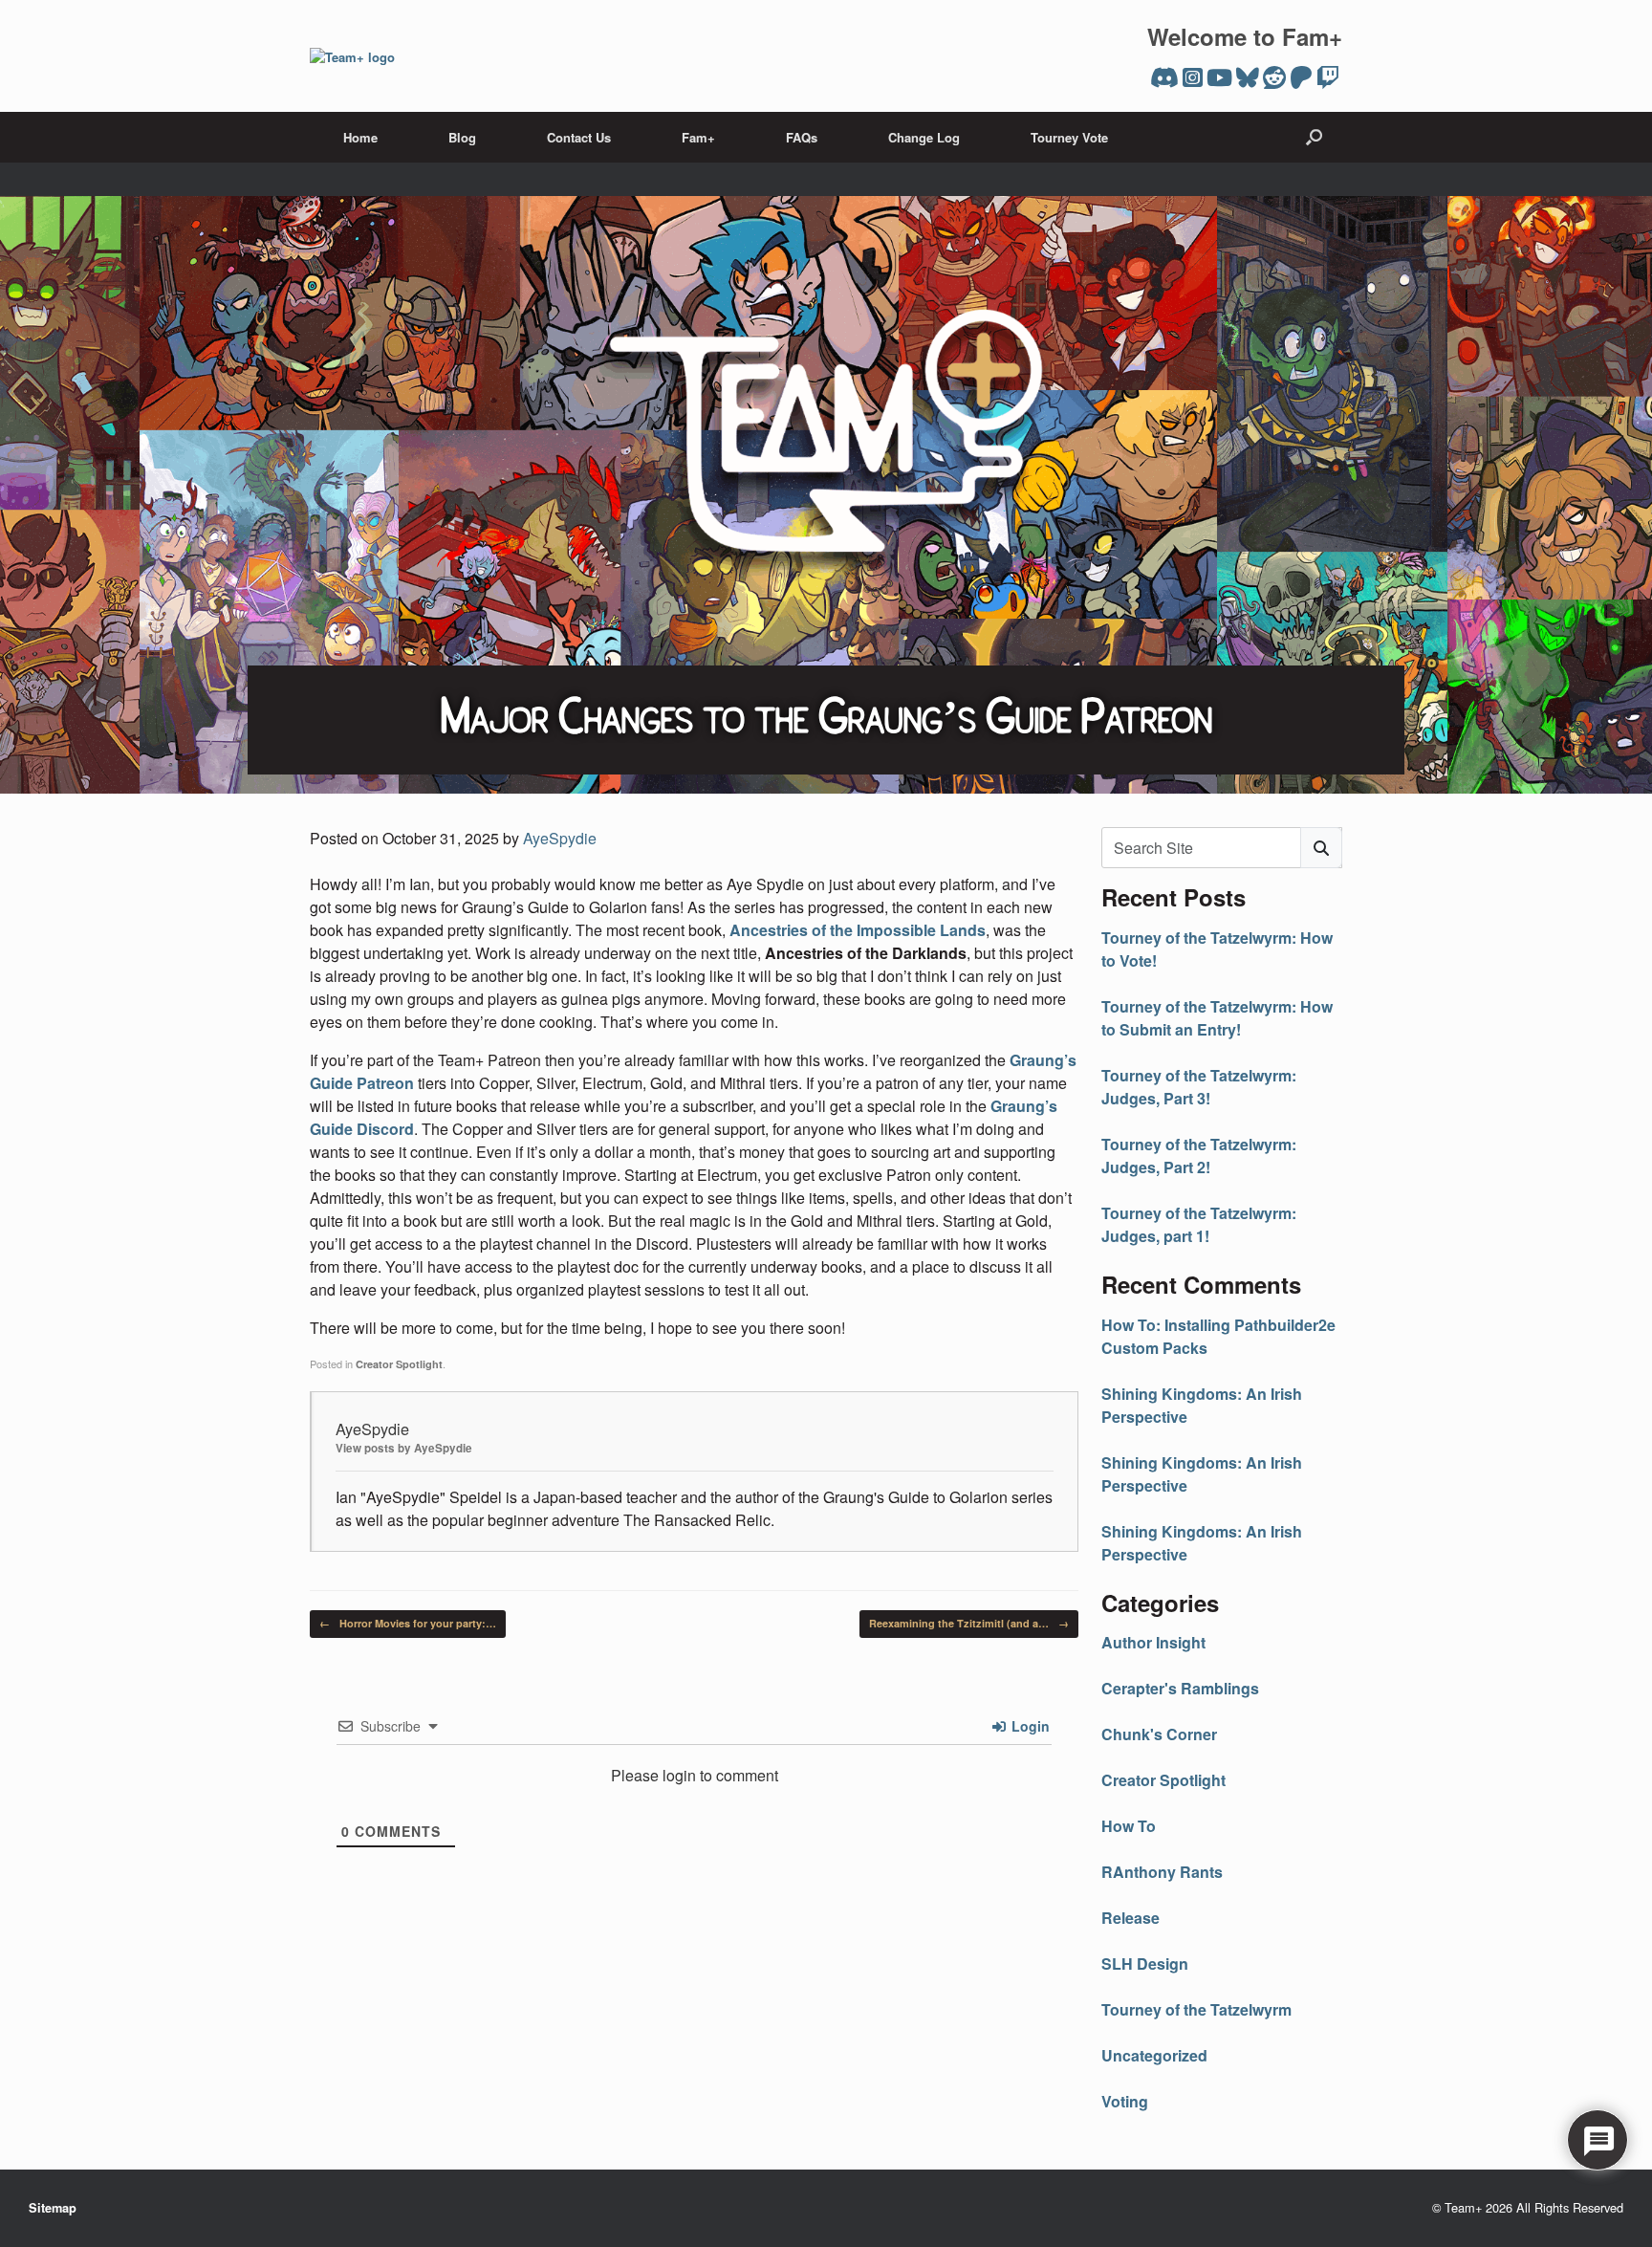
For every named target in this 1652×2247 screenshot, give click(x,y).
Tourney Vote (1069, 137)
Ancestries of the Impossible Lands (858, 930)
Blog (462, 137)
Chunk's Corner (1159, 1734)
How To (1129, 1826)
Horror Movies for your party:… (408, 1623)
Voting (1125, 2101)
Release (1130, 1918)
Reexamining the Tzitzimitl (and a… (969, 1623)
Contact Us (579, 137)
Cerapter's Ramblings (1180, 1688)
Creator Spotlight (399, 1364)
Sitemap (53, 2208)
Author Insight (1153, 1642)
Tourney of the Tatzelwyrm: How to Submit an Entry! (1217, 1018)
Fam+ (698, 137)
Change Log (924, 137)
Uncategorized (1154, 2055)
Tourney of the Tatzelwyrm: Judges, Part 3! (1199, 1087)
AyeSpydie (560, 838)
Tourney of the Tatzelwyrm (1196, 2009)
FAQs (802, 137)
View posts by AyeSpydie (404, 1448)
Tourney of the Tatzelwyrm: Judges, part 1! (1199, 1224)
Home (360, 137)
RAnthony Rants (1162, 1872)
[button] (1314, 137)
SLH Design (1145, 1963)
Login (1029, 1726)
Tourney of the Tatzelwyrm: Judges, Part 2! (1199, 1156)
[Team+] (352, 56)
